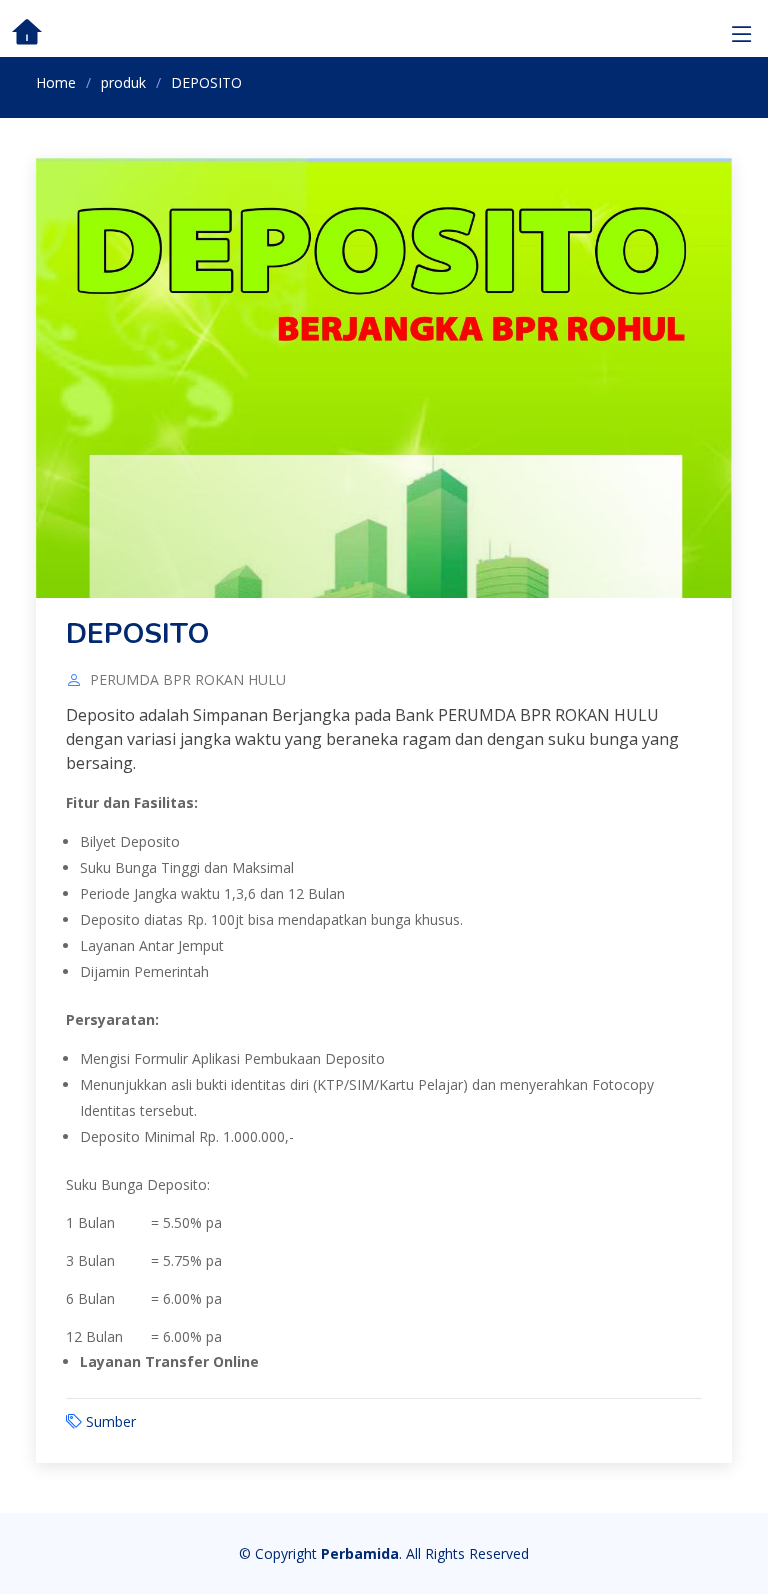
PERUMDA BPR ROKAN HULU (188, 680)
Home (56, 82)
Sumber (111, 1421)
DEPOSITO (137, 634)
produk (123, 82)
